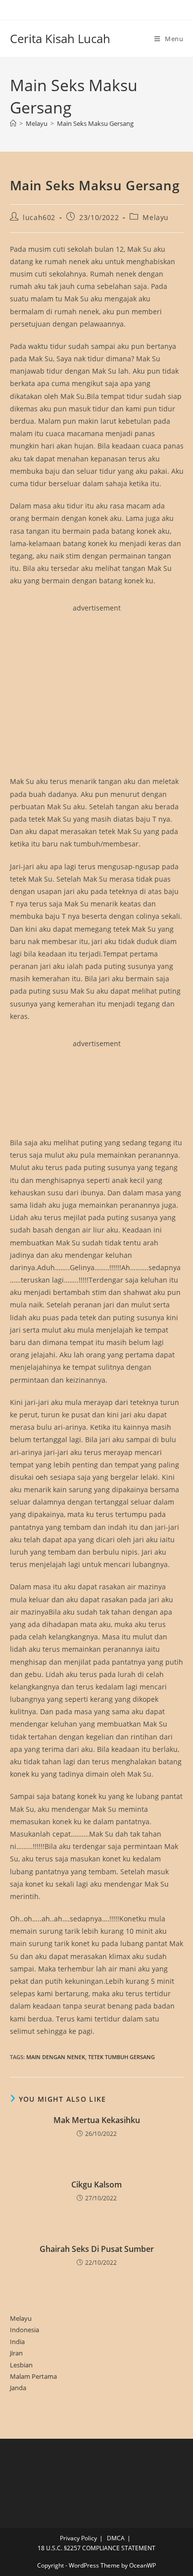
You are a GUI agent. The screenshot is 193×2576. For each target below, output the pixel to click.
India (17, 2342)
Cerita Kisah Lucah (60, 38)
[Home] (13, 123)
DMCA (116, 2538)
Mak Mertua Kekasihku (97, 2120)
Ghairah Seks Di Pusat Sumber (97, 2249)
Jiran (16, 2353)
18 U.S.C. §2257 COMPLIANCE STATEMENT (96, 2548)
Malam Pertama (33, 2376)
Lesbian (21, 2365)
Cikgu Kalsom (96, 2184)
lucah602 (39, 217)
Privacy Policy (78, 2538)
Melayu (156, 217)
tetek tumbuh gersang (121, 2057)
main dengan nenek (56, 2057)
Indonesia (24, 2330)
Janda (18, 2388)
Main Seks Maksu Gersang (95, 123)
